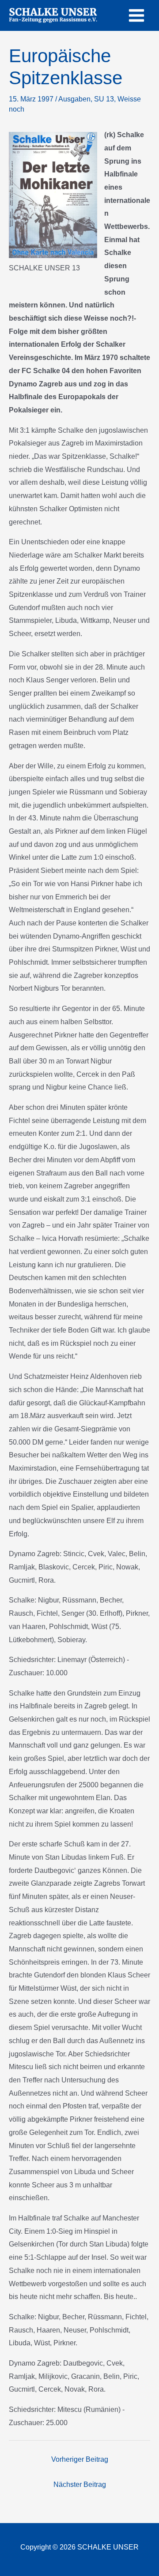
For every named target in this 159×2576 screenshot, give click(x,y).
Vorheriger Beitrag (80, 2459)
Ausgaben (74, 99)
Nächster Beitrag (80, 2484)
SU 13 (104, 99)
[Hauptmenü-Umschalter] (136, 15)
